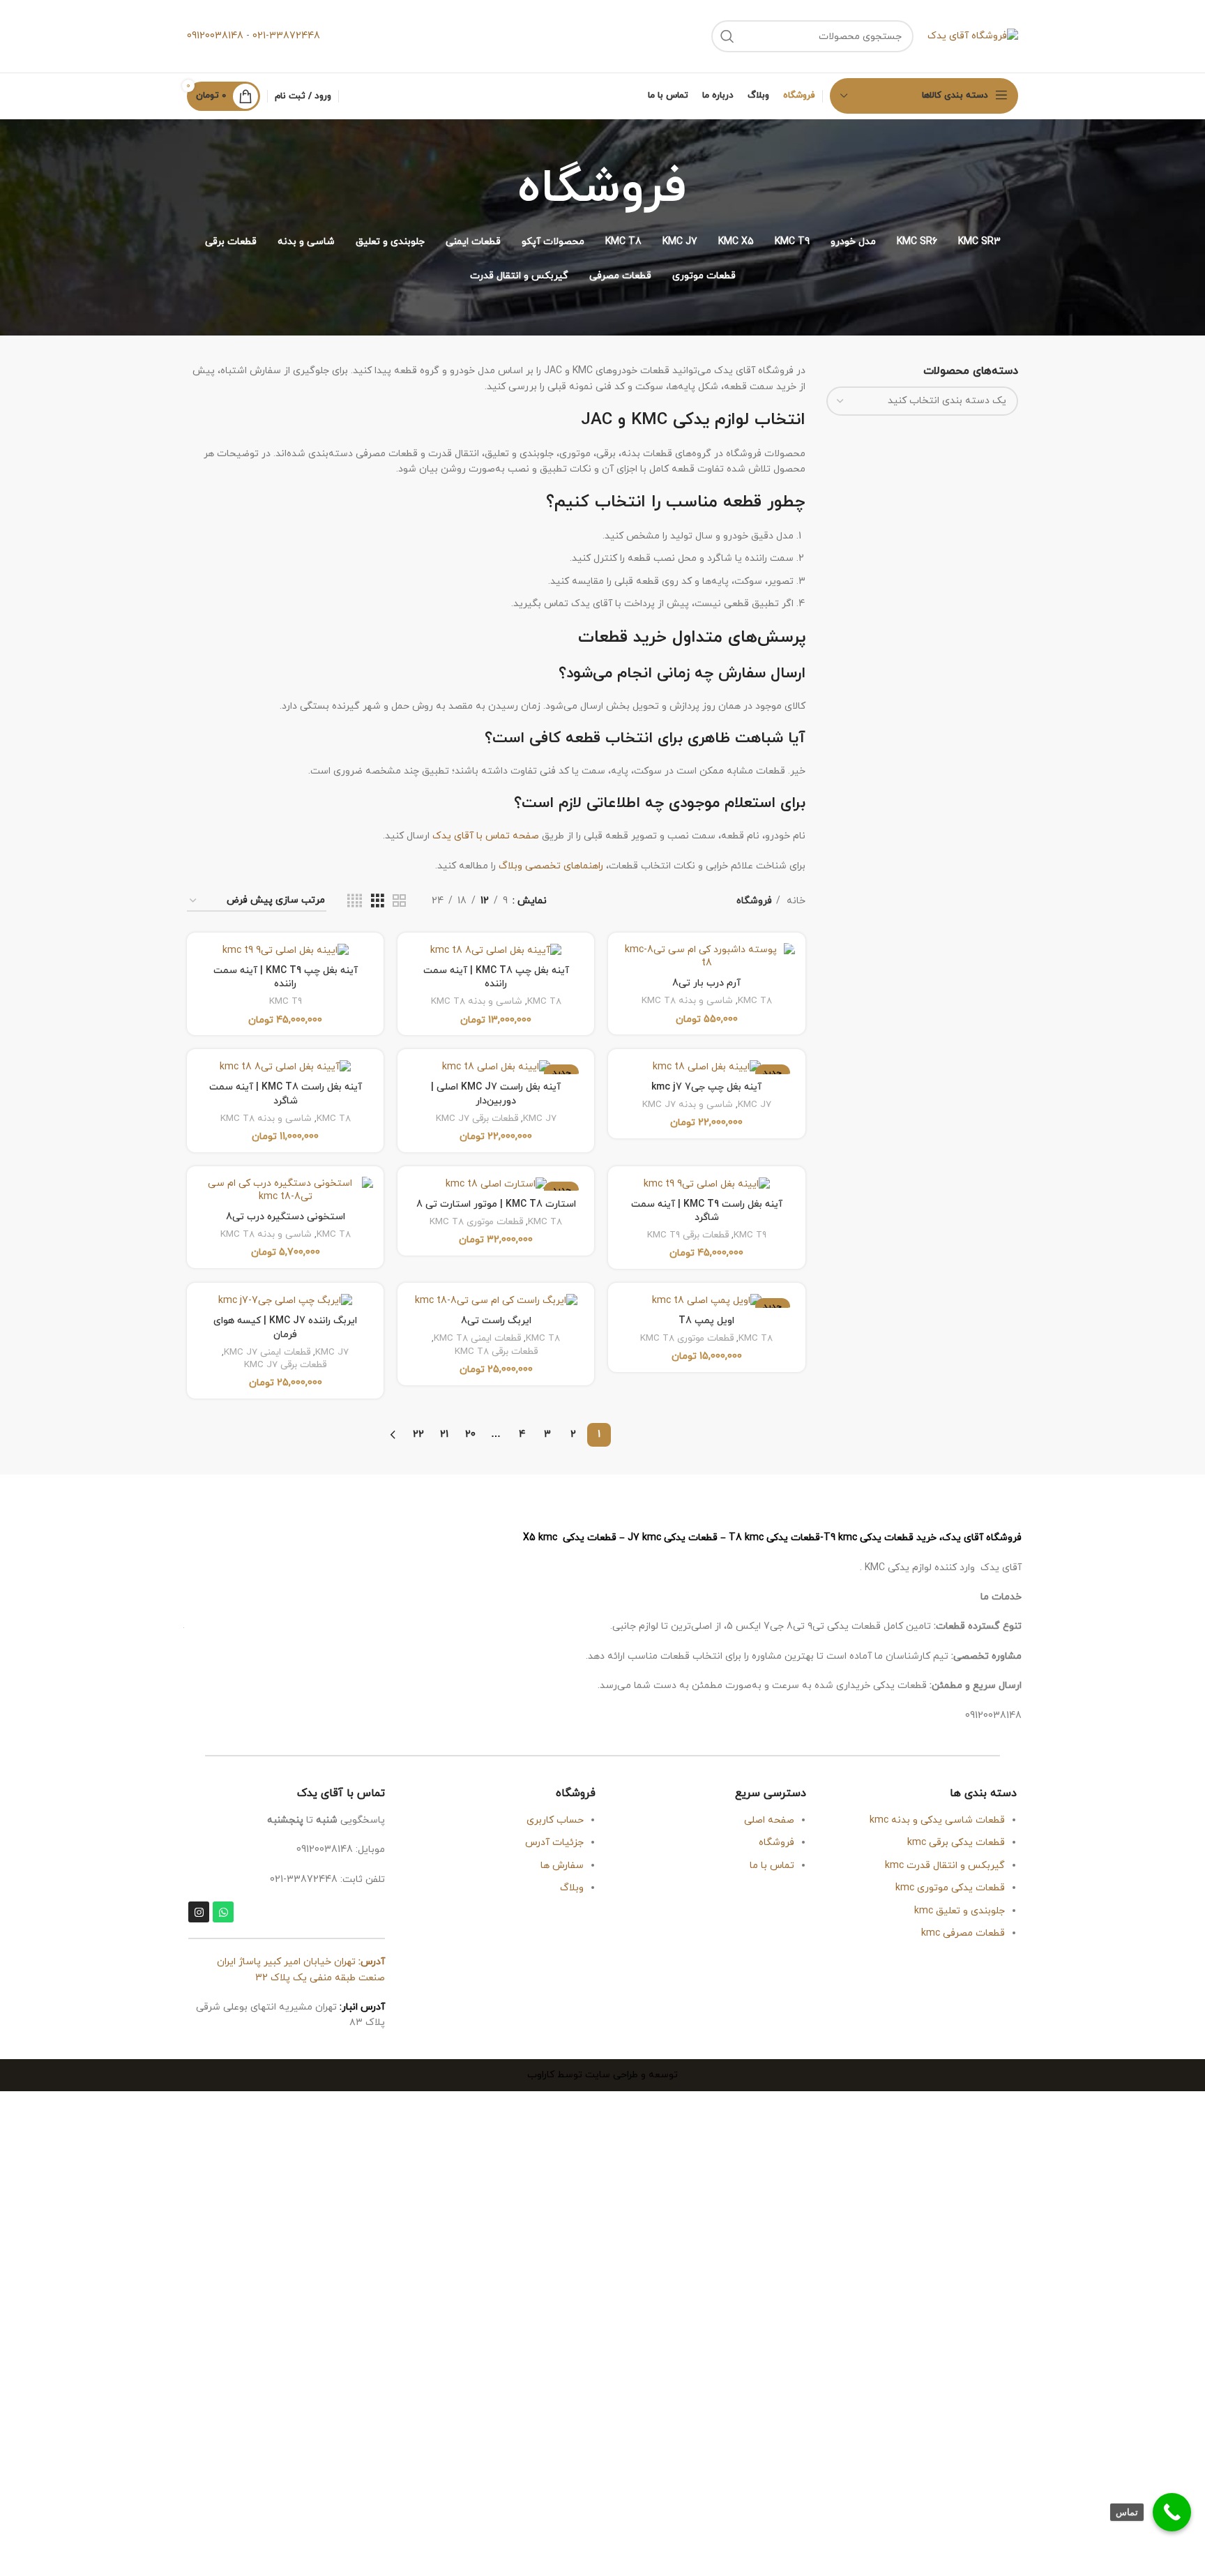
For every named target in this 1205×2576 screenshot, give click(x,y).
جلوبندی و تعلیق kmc (960, 1911)
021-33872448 (286, 36)
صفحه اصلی (769, 1820)
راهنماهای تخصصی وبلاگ (551, 866)
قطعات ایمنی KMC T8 (477, 1339)
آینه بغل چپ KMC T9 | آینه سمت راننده (286, 978)
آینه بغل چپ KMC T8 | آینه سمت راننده (496, 978)
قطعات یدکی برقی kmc (956, 1843)
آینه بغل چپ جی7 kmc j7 (706, 1087)
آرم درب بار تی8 (706, 983)
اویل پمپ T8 (706, 1321)
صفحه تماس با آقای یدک (486, 836)
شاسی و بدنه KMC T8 (687, 1001)
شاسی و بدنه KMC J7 (688, 1105)
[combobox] (923, 401)
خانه (795, 901)
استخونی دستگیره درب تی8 (286, 1217)
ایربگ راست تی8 (496, 1321)
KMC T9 (286, 1002)
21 (444, 1434)
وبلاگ (572, 1888)
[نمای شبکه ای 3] (378, 902)
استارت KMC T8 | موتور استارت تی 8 (496, 1204)
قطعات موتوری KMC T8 (476, 1222)
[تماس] (1172, 2512)
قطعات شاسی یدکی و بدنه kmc (937, 1820)
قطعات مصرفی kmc (963, 1933)
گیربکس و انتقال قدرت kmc (945, 1866)
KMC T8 (755, 1001)
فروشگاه (776, 1843)
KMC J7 (755, 1105)
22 (418, 1434)
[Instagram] (199, 1912)
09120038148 (215, 36)
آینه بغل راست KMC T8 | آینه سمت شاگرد (286, 1094)
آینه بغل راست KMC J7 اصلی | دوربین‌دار (496, 1094)
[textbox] (947, 401)
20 (470, 1434)
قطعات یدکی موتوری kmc (950, 1888)
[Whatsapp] (223, 1912)
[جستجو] (727, 36)
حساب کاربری (555, 1820)
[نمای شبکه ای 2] (399, 902)
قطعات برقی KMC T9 (688, 1235)
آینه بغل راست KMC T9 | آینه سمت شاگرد (707, 1211)
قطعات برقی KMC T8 (496, 1352)
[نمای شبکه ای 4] (355, 902)
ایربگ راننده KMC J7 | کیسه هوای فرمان (285, 1328)
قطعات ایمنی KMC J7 (267, 1353)
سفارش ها (562, 1866)
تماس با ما (771, 1866)
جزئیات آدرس (554, 1843)
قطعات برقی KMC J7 (477, 1119)
